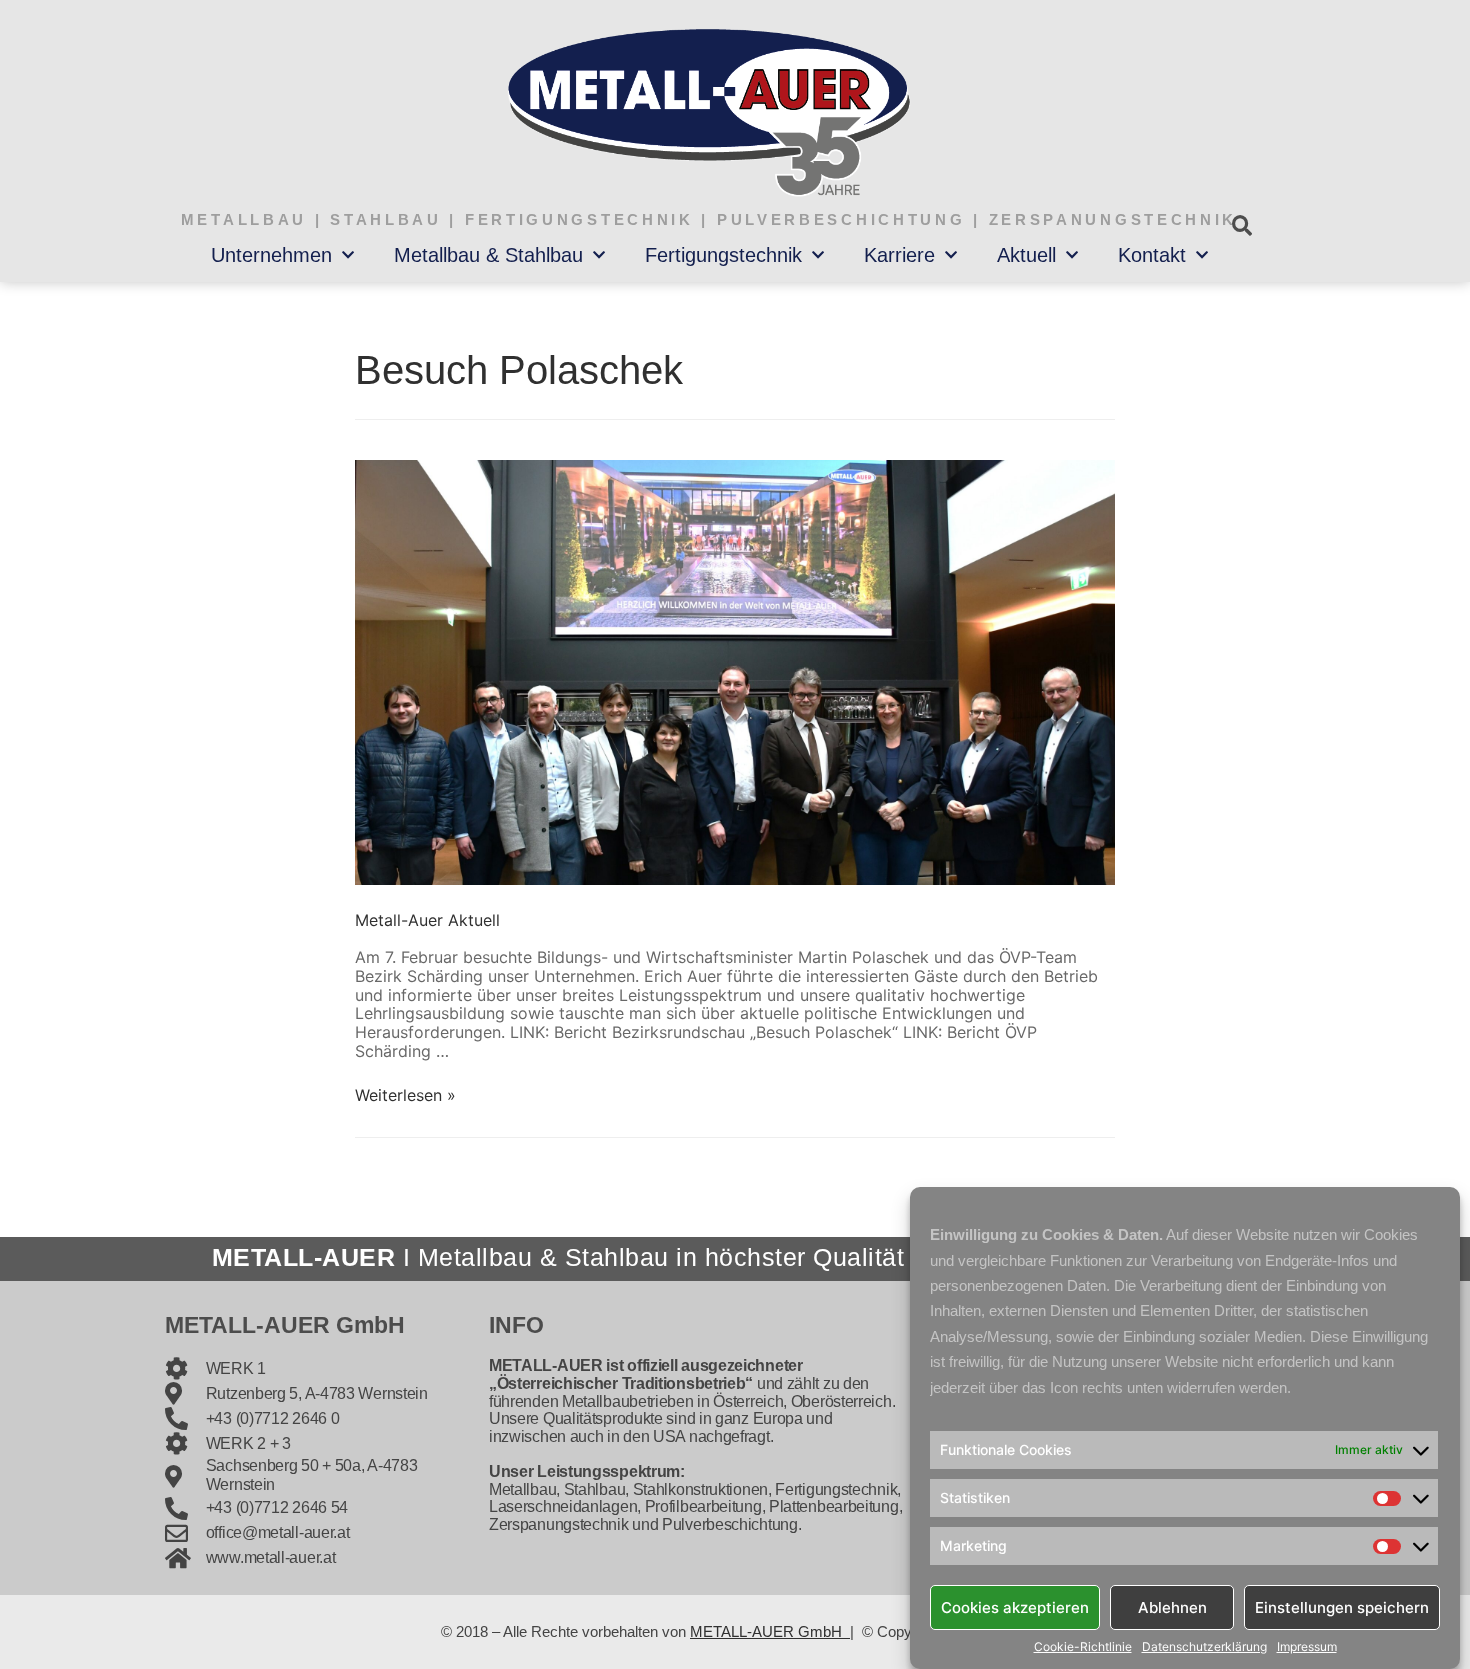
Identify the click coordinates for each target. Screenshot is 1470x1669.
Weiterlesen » (405, 1095)
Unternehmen (271, 255)
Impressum (1307, 1647)
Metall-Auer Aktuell (427, 920)
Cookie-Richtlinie (1083, 1647)
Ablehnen (1172, 1606)
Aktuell (1026, 255)
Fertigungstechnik (723, 255)
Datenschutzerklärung (1204, 1647)
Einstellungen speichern (1342, 1606)
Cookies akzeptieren (1015, 1606)
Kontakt (1152, 255)
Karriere (899, 255)
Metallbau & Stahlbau (488, 255)
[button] (1241, 225)
